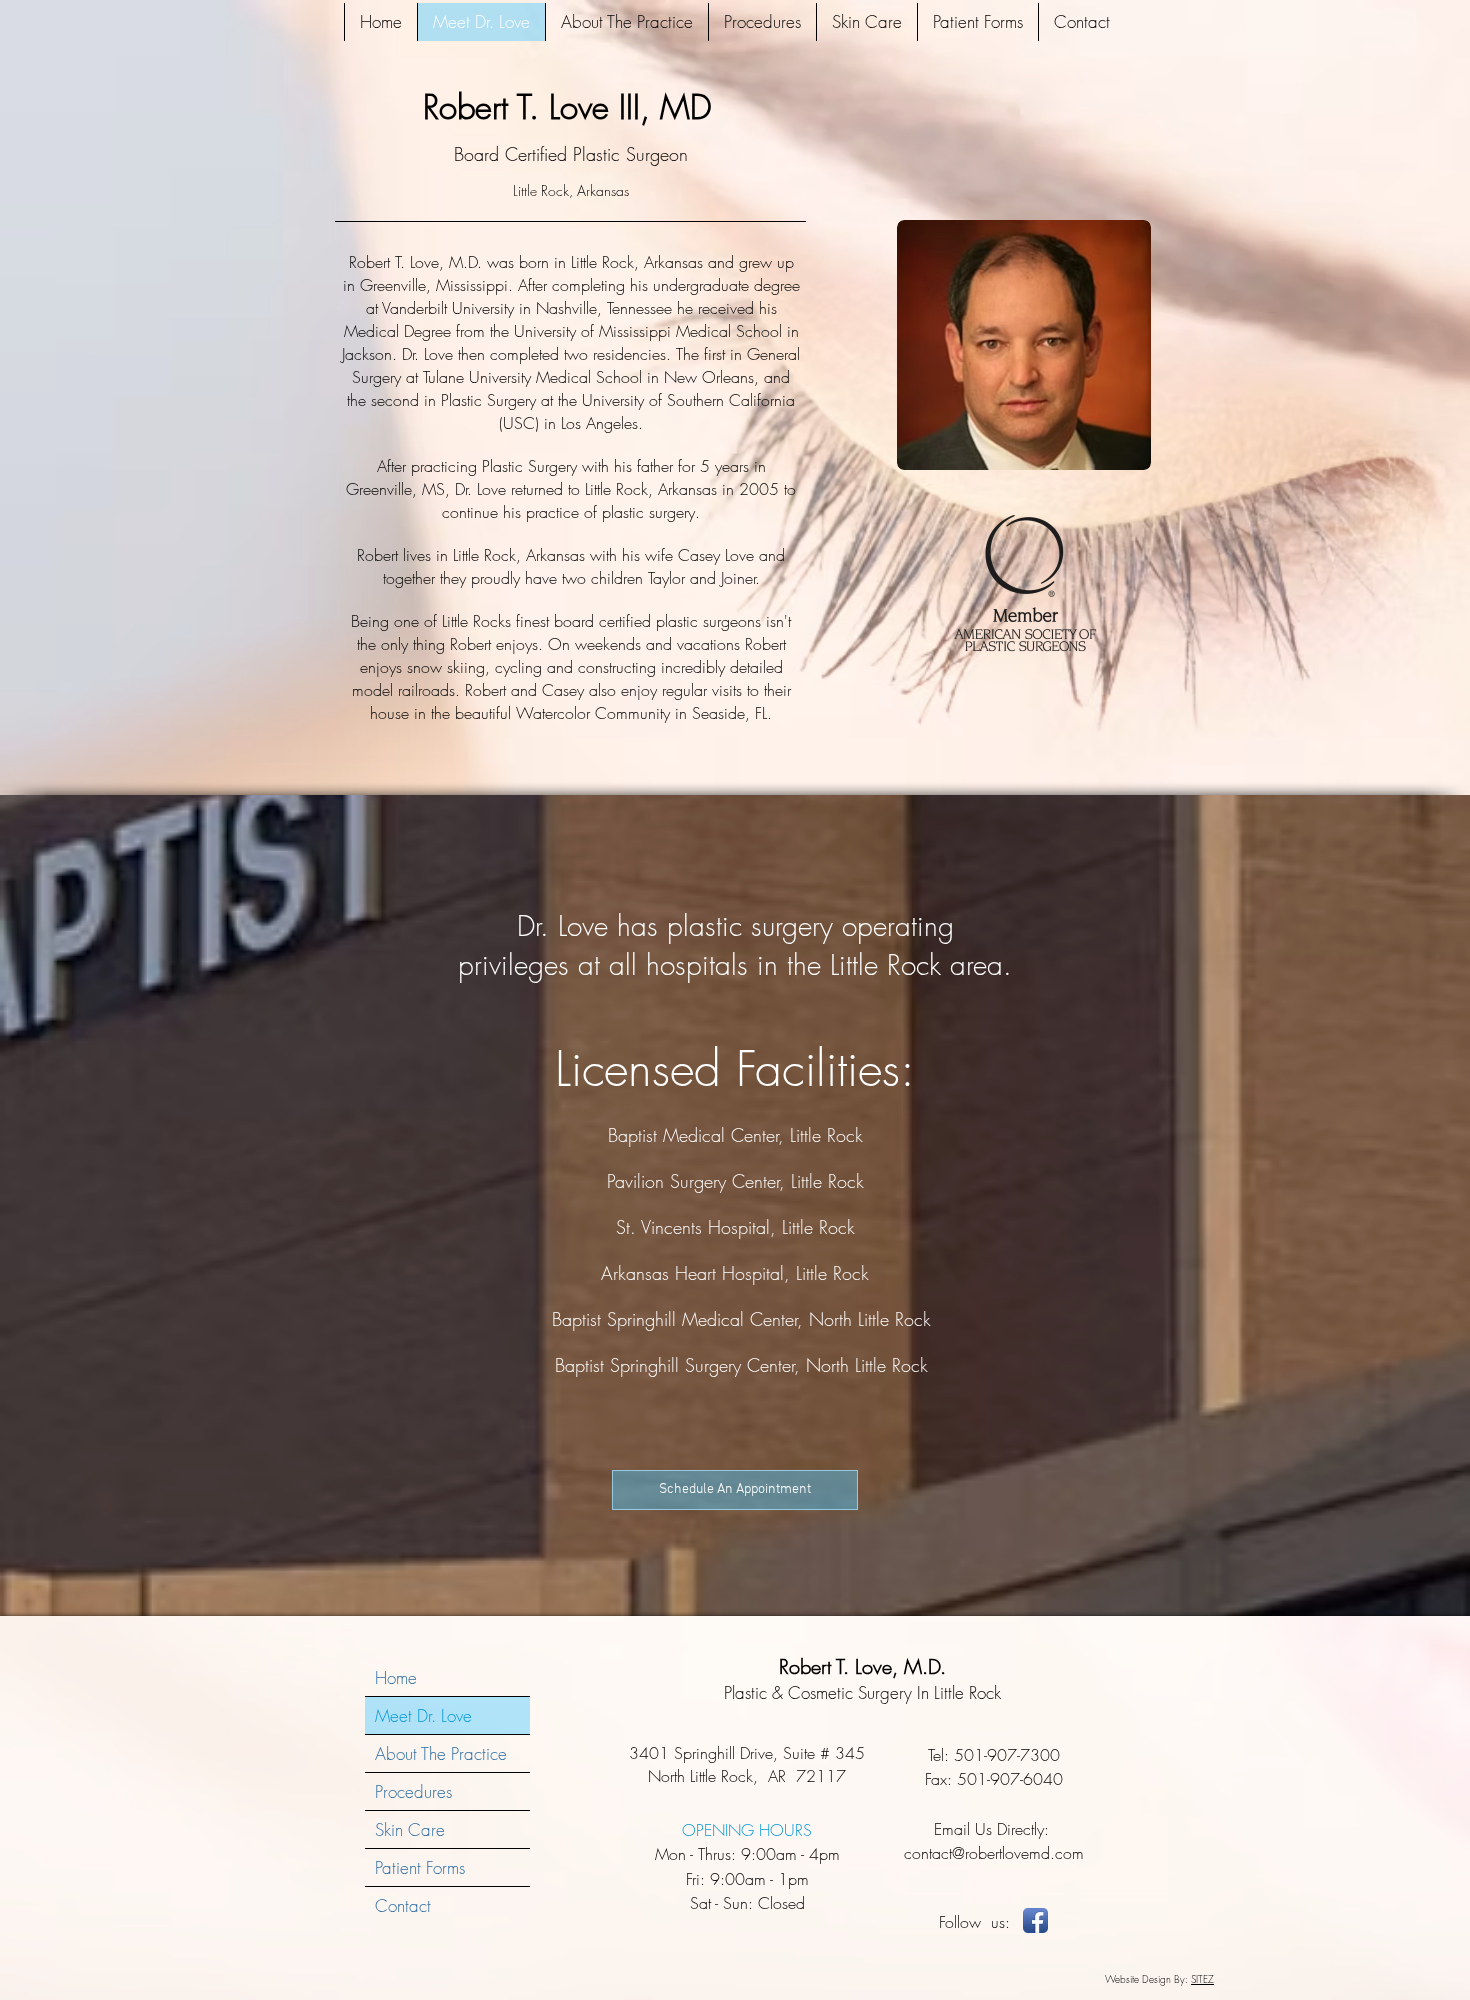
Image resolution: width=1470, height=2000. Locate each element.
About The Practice (441, 1753)
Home (396, 1677)
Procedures (413, 1791)
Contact (403, 1905)
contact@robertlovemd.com (994, 1853)
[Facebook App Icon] (1035, 1920)
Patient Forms (420, 1867)
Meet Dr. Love (423, 1715)
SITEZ (1202, 1979)
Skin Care (410, 1829)
